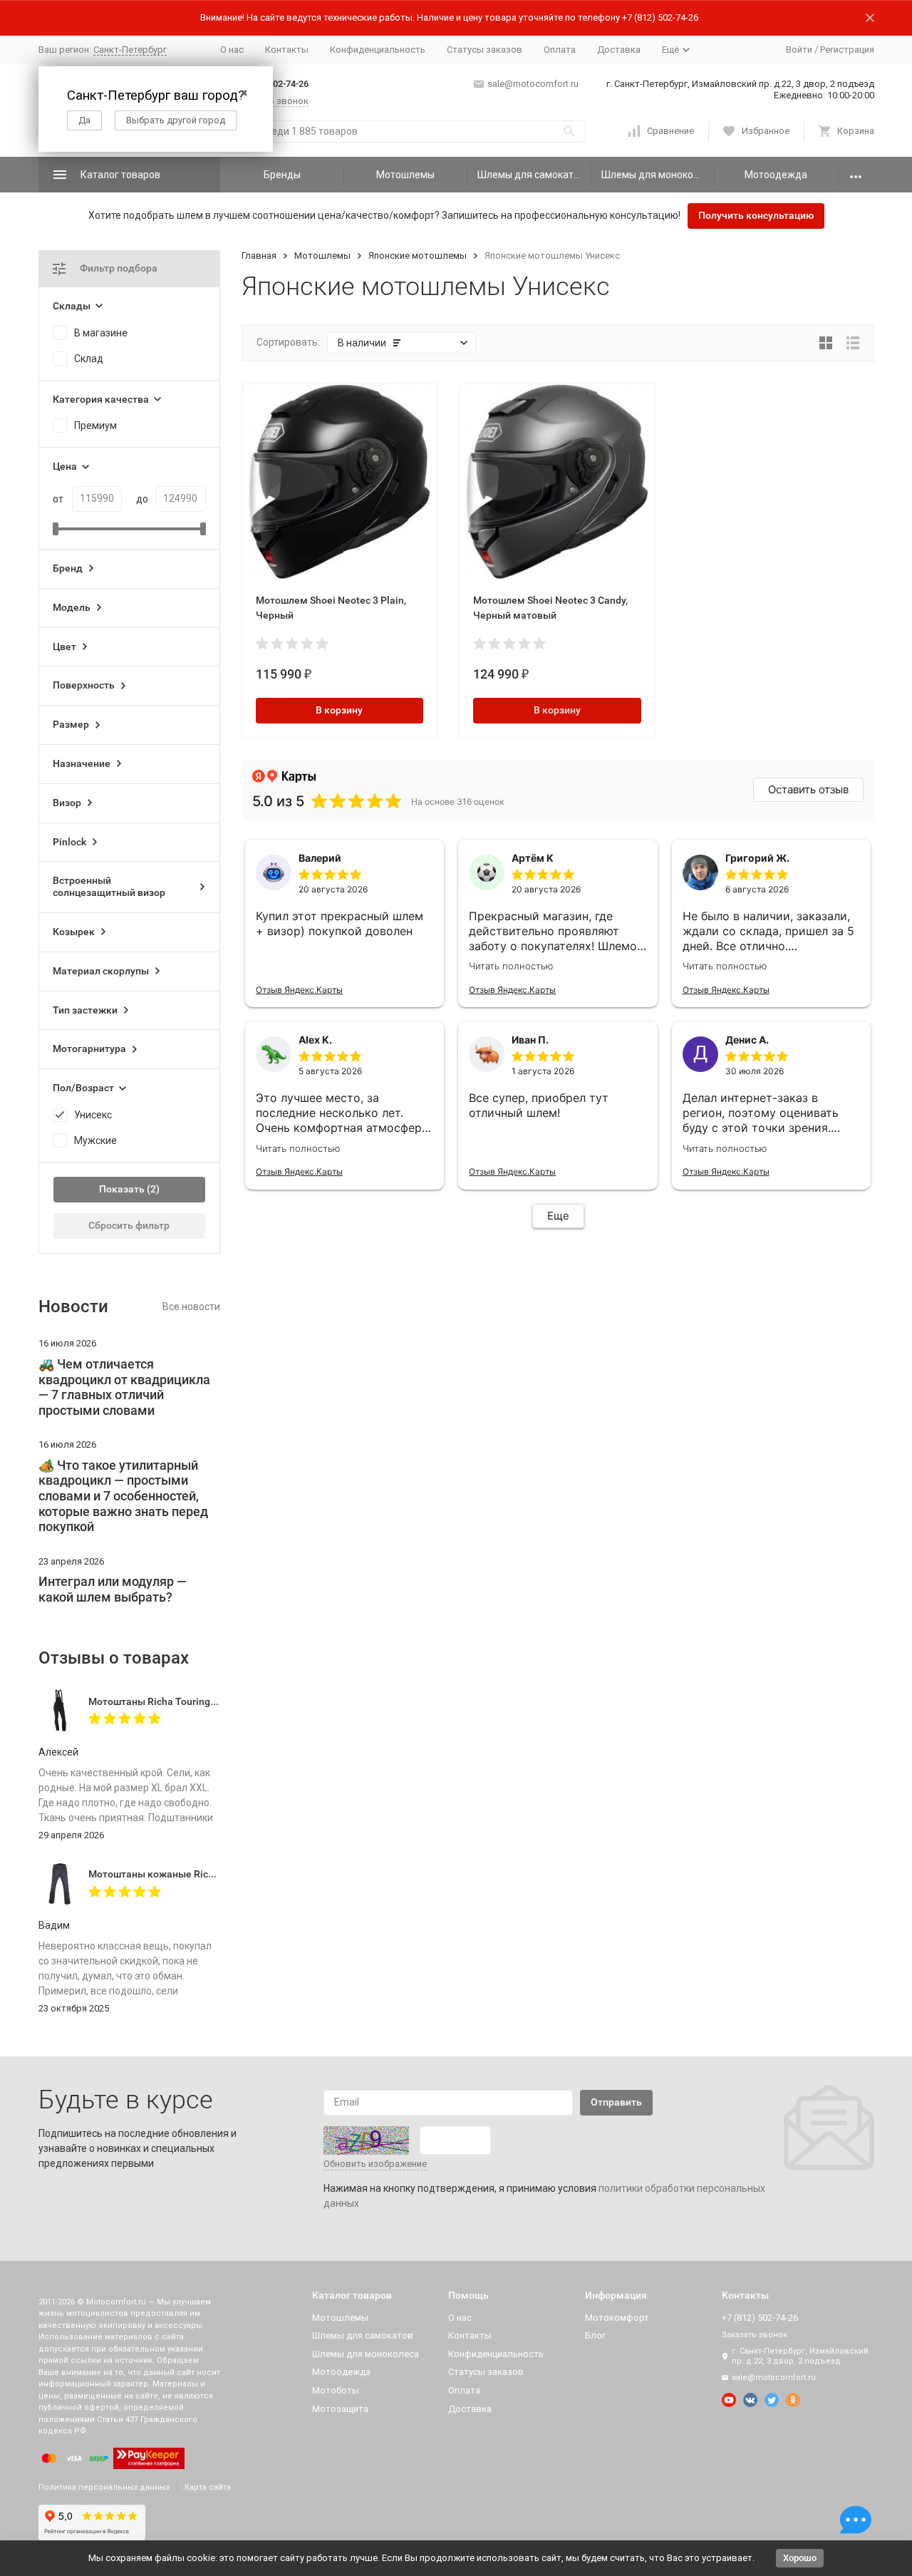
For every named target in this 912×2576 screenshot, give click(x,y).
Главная (259, 256)
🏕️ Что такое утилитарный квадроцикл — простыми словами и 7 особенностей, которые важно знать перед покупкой (123, 1496)
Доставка (619, 50)
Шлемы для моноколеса (658, 175)
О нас (232, 50)
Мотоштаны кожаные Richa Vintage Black (186, 1874)
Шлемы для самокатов (531, 175)
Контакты (287, 50)
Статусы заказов (484, 50)
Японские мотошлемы (418, 256)
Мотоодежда (776, 175)
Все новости (191, 1307)
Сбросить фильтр (129, 1225)
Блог (595, 2335)
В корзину (339, 710)
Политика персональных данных (104, 2487)
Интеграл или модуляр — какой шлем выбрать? (113, 1589)
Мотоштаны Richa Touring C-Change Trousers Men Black (219, 1701)
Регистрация (847, 50)
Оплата (560, 50)
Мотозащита (340, 2409)
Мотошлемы (405, 175)
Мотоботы (336, 2390)
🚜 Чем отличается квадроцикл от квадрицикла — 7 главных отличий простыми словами (124, 1387)
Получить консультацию (756, 215)
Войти (799, 50)
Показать (122, 1189)
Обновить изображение (375, 2164)
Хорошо (800, 2558)
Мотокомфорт (617, 2318)
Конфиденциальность (378, 50)
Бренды (282, 175)
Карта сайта (208, 2487)
